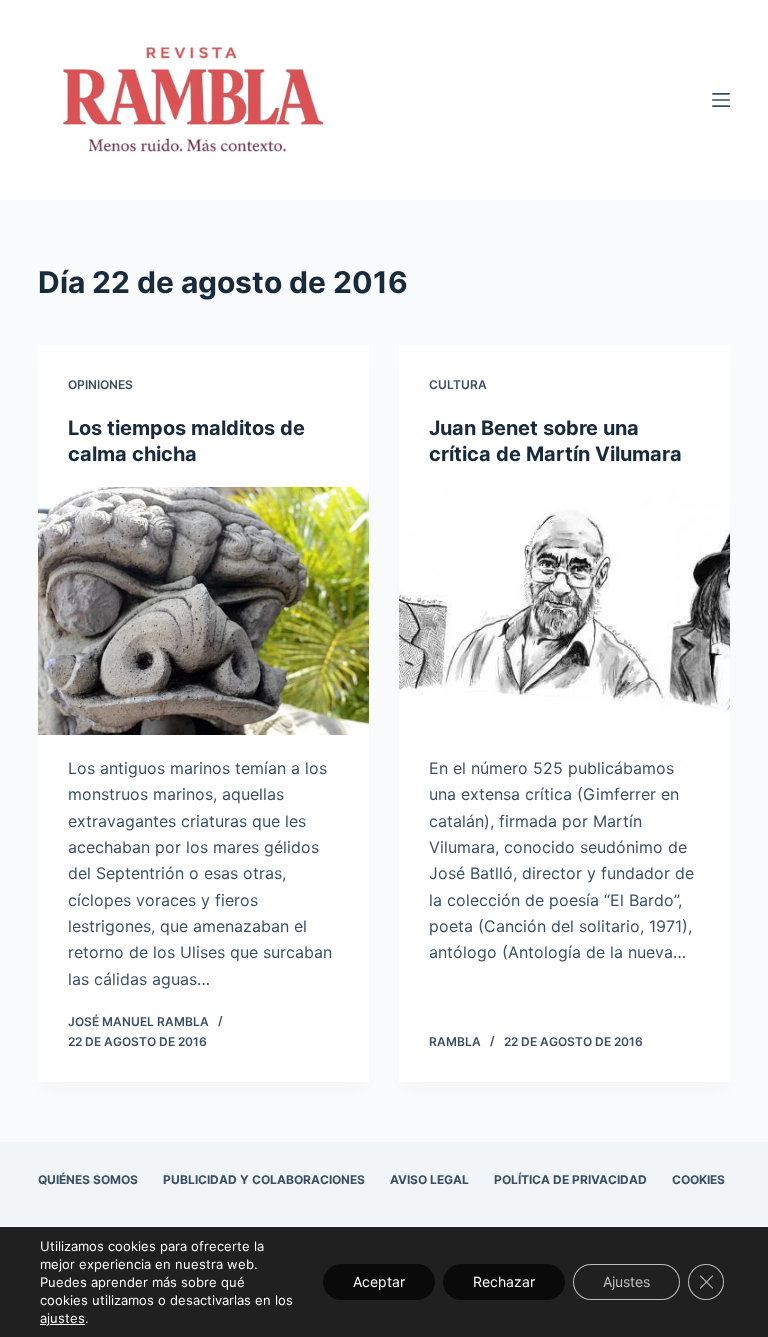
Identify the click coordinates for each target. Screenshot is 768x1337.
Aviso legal (429, 1179)
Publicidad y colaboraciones (264, 1179)
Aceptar (379, 1281)
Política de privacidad (570, 1179)
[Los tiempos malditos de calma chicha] (203, 611)
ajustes (62, 1318)
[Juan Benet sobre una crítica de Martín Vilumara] (564, 611)
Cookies (698, 1179)
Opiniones (100, 384)
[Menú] (721, 100)
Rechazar (504, 1281)
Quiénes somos (88, 1179)
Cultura (458, 384)
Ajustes (626, 1281)
